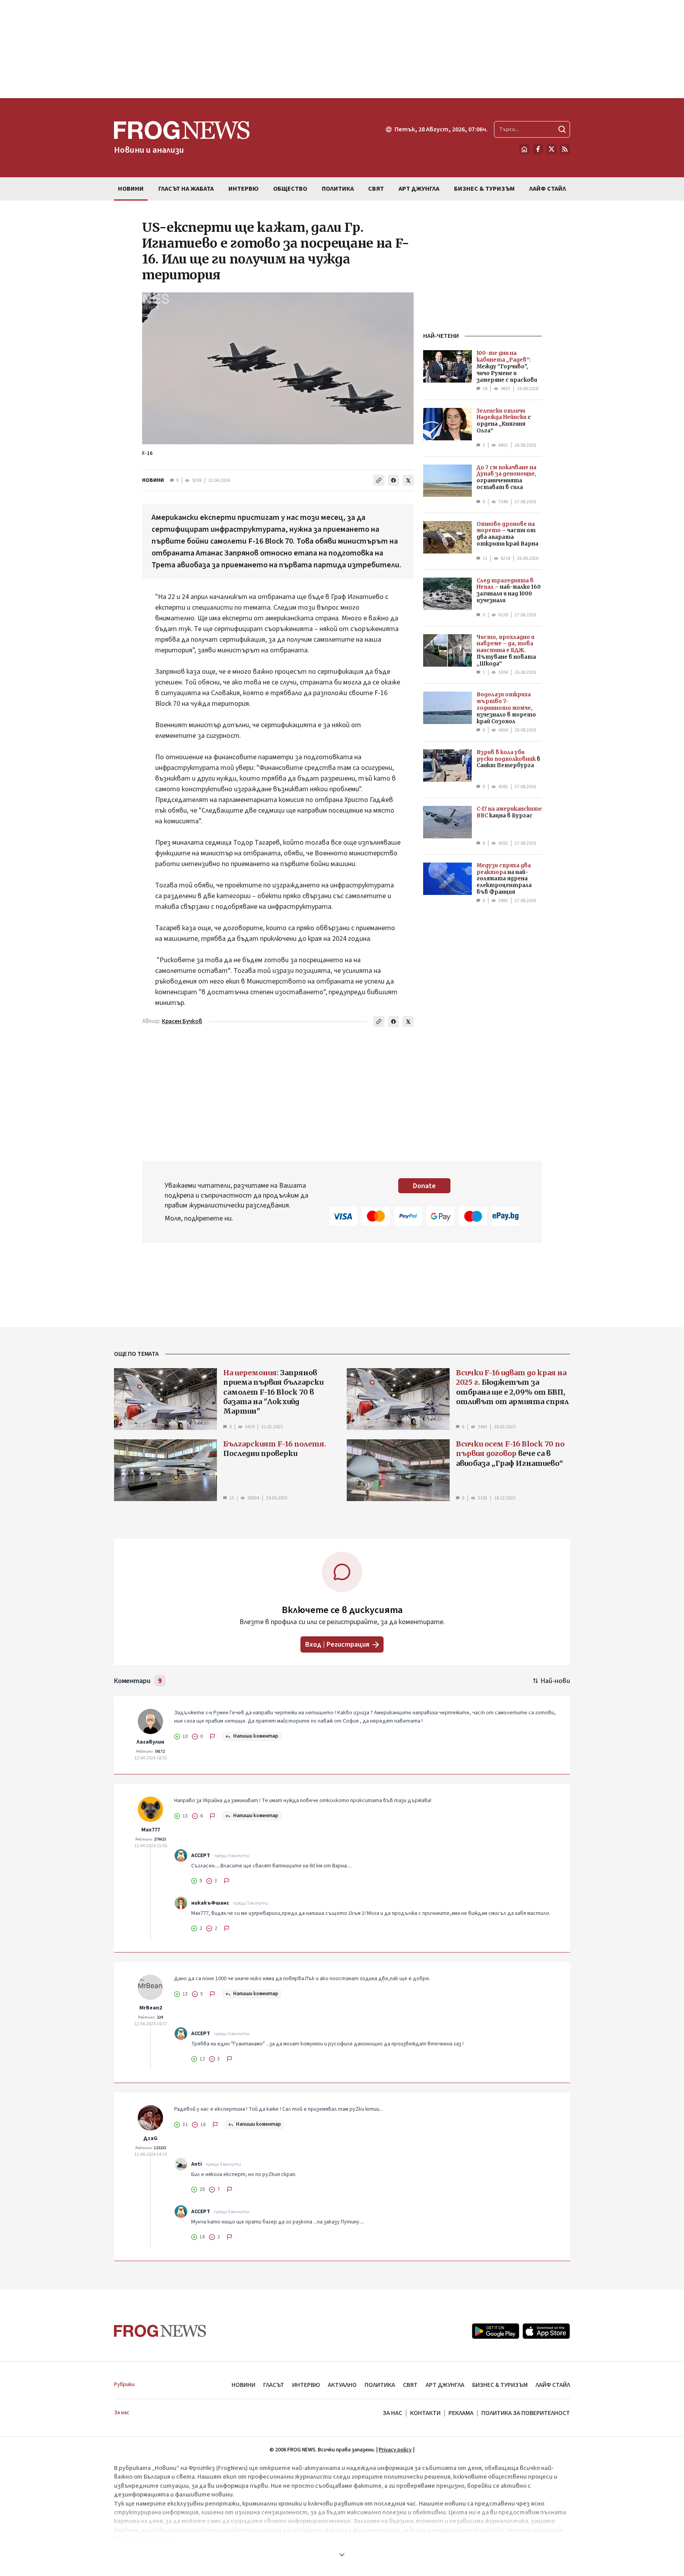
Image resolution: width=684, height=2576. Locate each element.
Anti (197, 2164)
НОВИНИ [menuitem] (131, 189)
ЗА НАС (392, 2413)
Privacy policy (395, 2450)
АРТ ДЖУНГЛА (445, 2385)
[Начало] (524, 149)
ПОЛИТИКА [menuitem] (338, 189)
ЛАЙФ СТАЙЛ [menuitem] (548, 189)
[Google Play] (496, 2331)
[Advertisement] (342, 49)
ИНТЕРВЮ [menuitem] (243, 189)
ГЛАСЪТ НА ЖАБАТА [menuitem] (186, 189)
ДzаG (150, 2138)
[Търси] (562, 129)
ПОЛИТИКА (380, 2385)
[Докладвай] (213, 1736)
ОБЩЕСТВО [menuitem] (290, 189)
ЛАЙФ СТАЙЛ (553, 2385)
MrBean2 (151, 2008)
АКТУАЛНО (342, 2385)
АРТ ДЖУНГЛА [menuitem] (419, 189)
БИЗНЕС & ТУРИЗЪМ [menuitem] (484, 189)
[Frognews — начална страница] (160, 2331)
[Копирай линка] (379, 480)
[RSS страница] (565, 149)
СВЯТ (410, 2385)
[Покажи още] (342, 2555)
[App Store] (546, 2331)
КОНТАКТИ (425, 2413)
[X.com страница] (551, 149)
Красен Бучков (182, 1021)
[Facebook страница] (538, 149)
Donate (424, 1186)
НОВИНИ (153, 480)
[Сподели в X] (408, 480)
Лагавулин (150, 1742)
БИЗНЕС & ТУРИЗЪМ (500, 2385)
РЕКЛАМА (461, 2413)
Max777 (151, 1830)
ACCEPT (201, 1856)
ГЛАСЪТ (274, 2385)
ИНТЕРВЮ (306, 2385)
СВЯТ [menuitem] (376, 189)
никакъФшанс (210, 1903)
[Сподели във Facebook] (393, 480)
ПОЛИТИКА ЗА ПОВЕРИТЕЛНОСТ (526, 2413)
